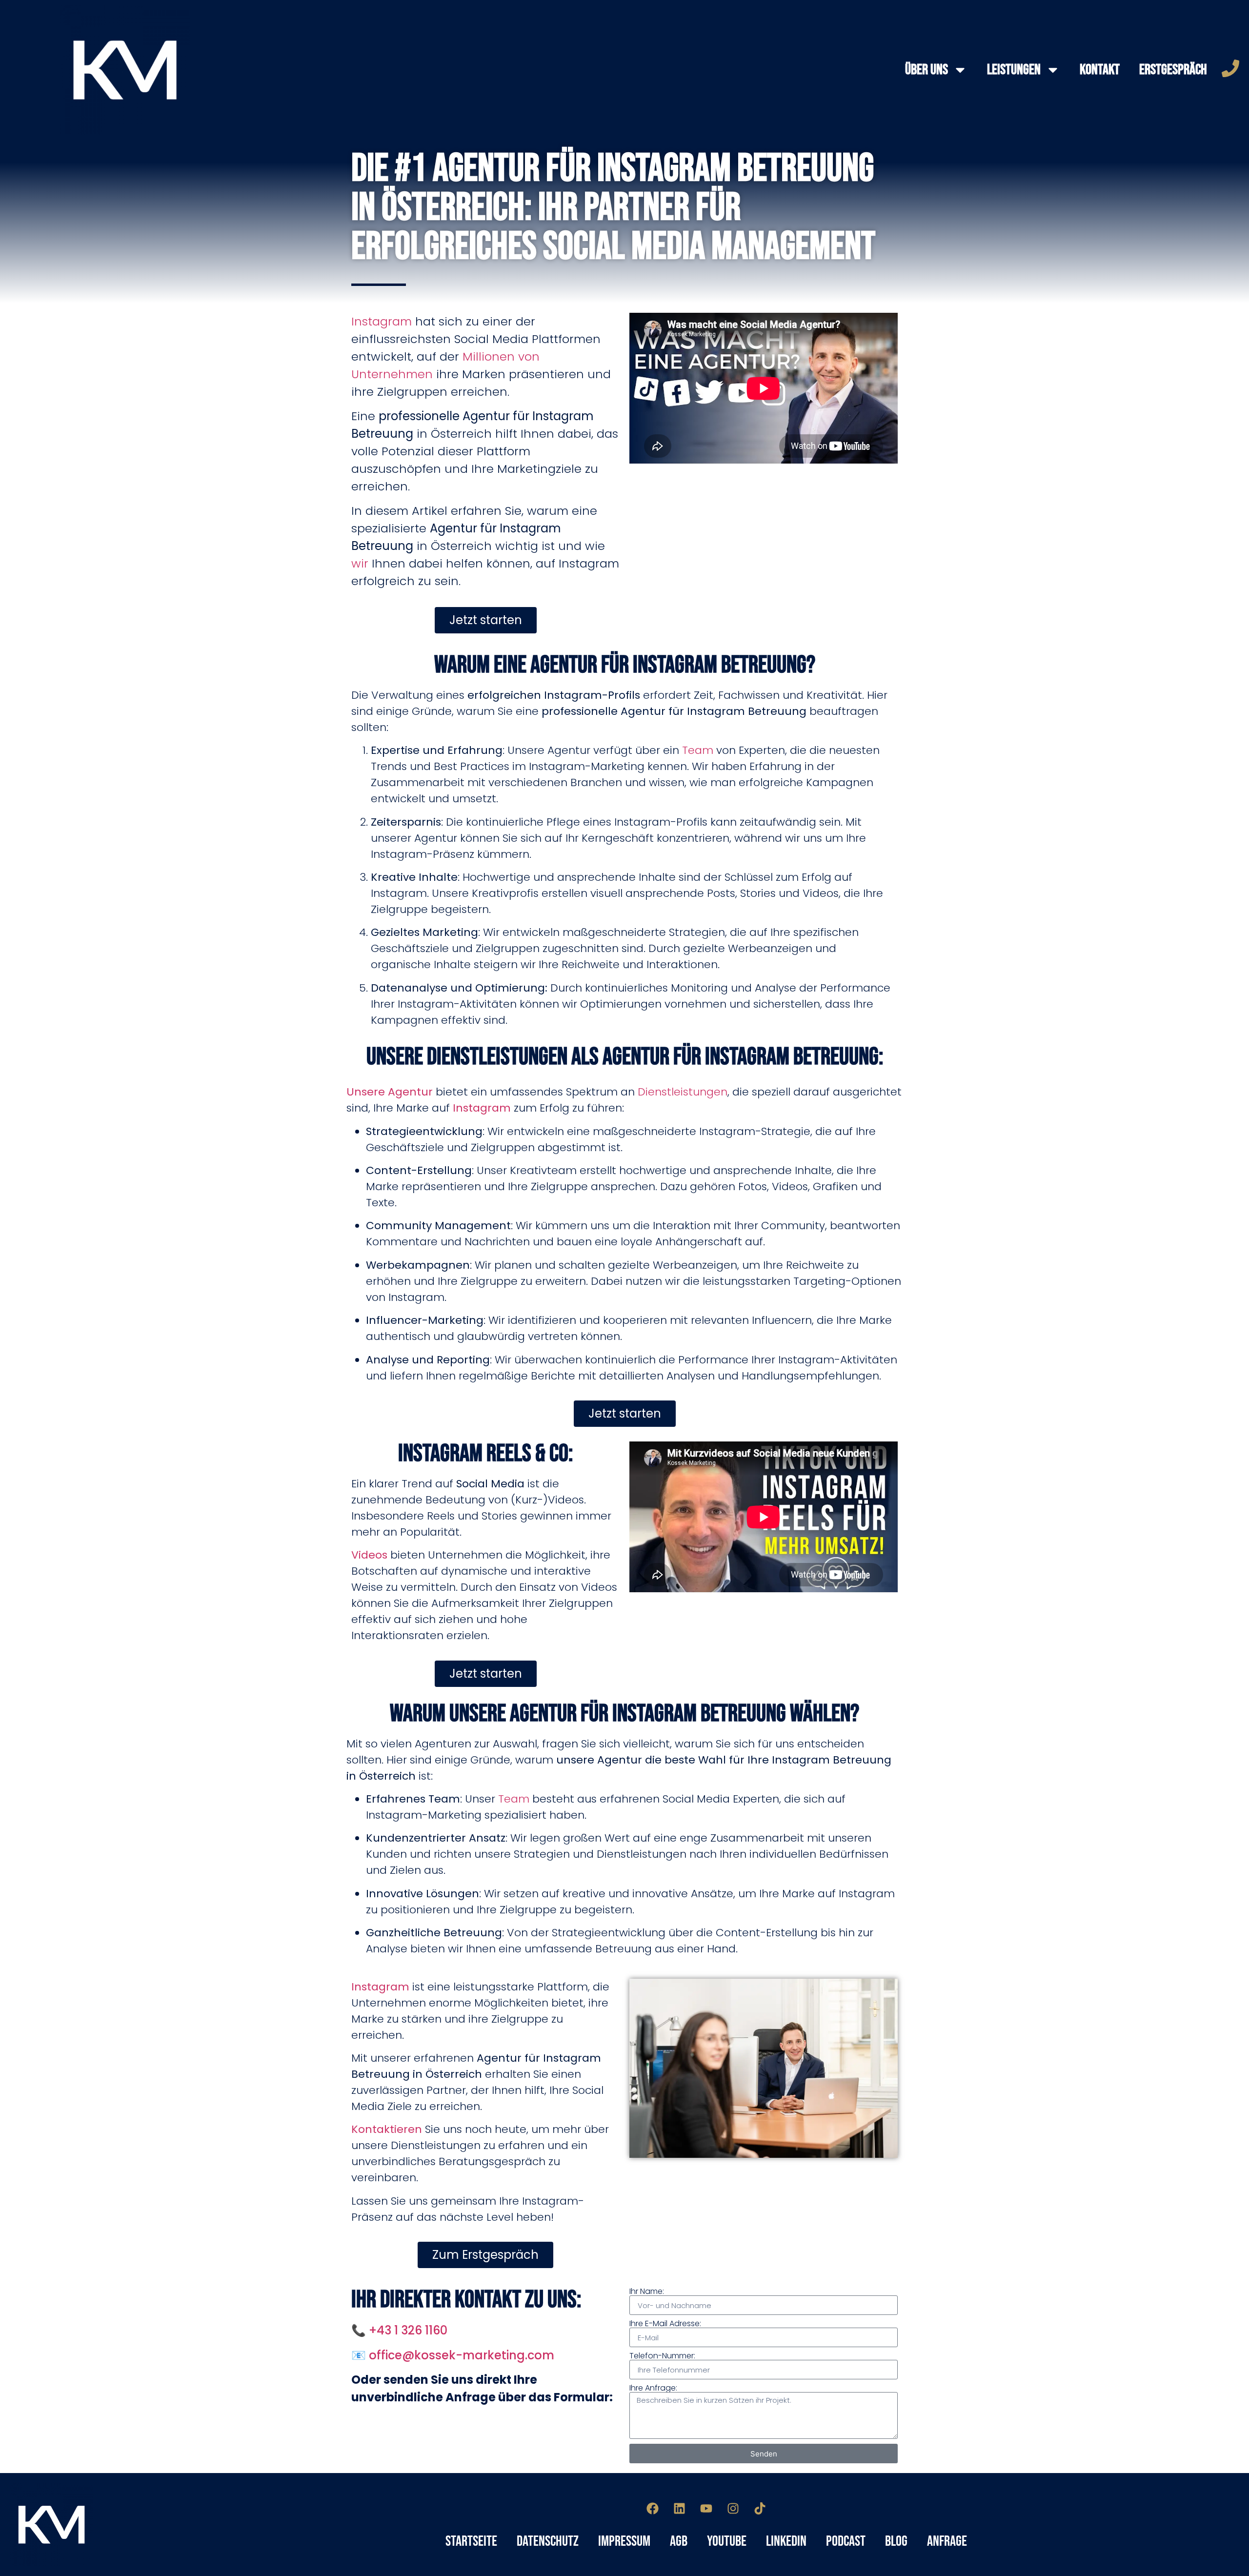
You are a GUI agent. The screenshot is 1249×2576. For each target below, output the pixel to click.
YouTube (727, 2541)
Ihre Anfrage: (653, 2388)
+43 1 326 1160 (408, 2330)
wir (360, 563)
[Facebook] (653, 2508)
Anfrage (947, 2541)
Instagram (382, 321)
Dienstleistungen (683, 1092)
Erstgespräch (1173, 70)
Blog (896, 2541)
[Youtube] (706, 2508)
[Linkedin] (680, 2508)
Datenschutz (548, 2541)
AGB (679, 2541)
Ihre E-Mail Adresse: (665, 2324)
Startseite (471, 2541)
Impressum (624, 2541)
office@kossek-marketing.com (462, 2355)
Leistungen (1014, 70)
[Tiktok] (760, 2508)
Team (698, 750)
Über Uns (927, 70)
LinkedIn (786, 2541)
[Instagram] (733, 2508)
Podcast (846, 2541)
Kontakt (1100, 70)
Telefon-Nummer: (662, 2356)
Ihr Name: (647, 2292)
